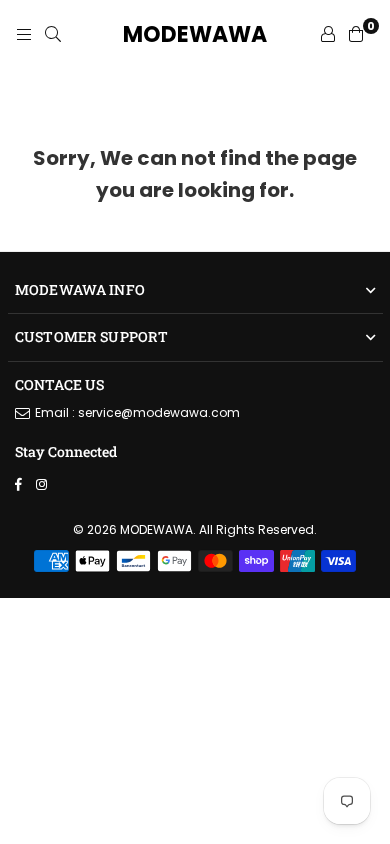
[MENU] (24, 35)
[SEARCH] (53, 35)
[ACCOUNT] (328, 35)
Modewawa (195, 35)
